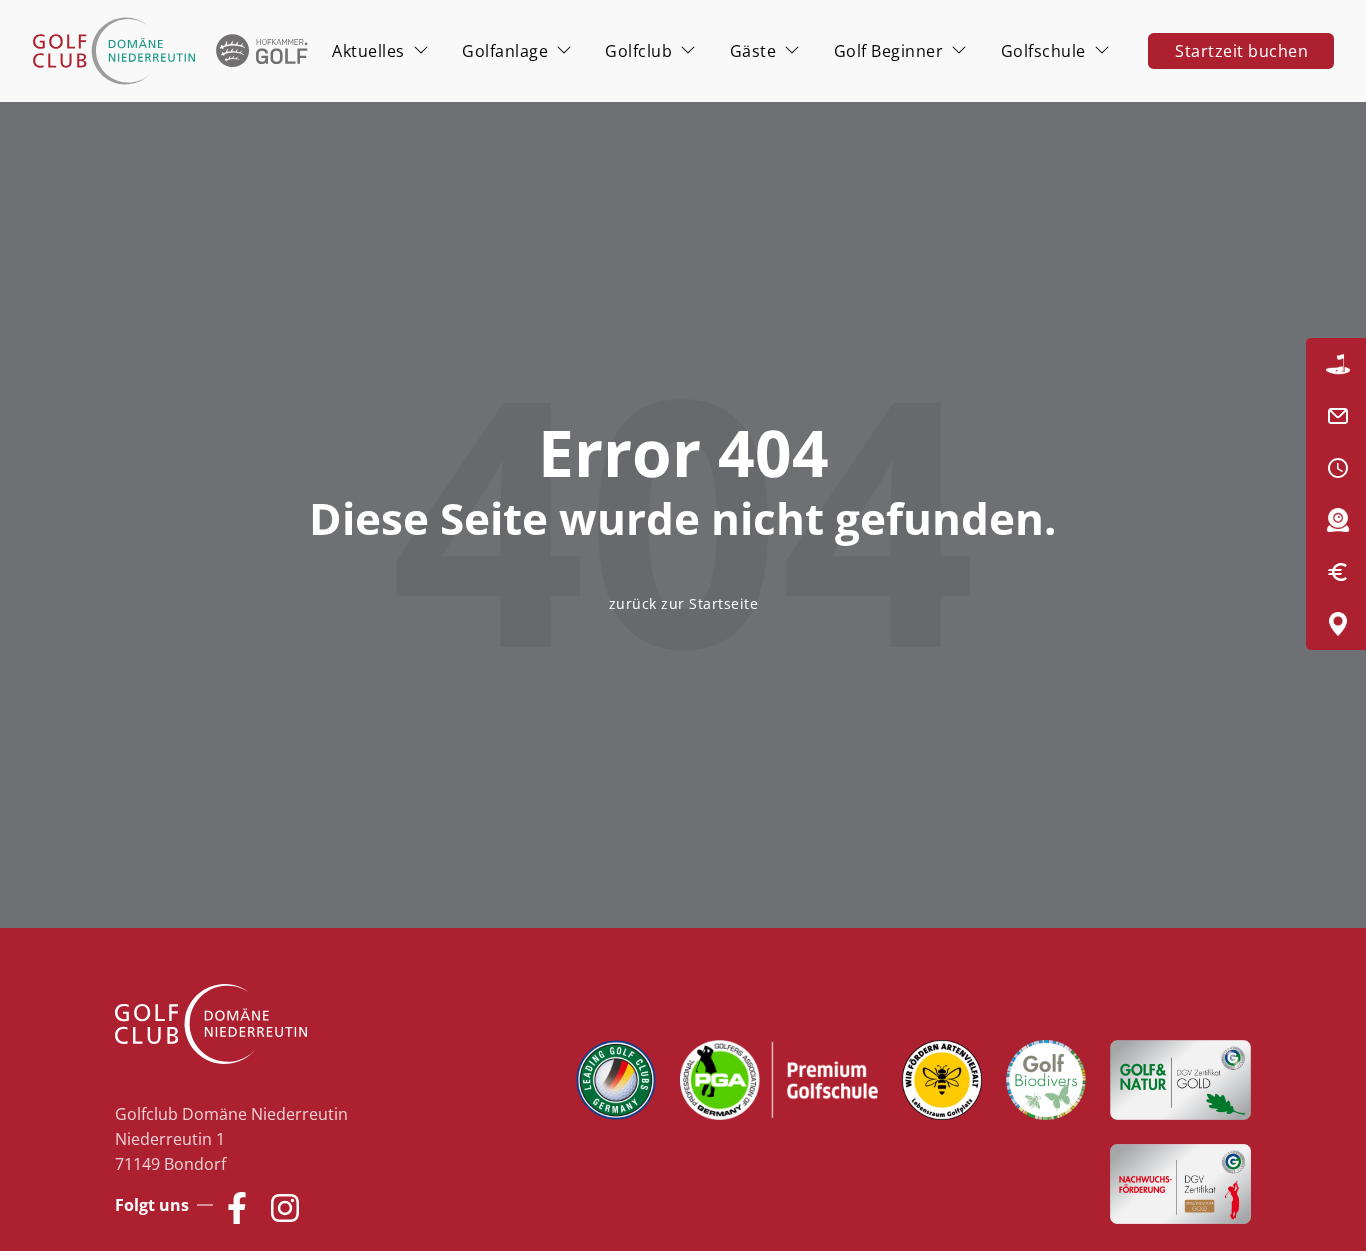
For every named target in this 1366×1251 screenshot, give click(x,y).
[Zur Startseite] (173, 51)
